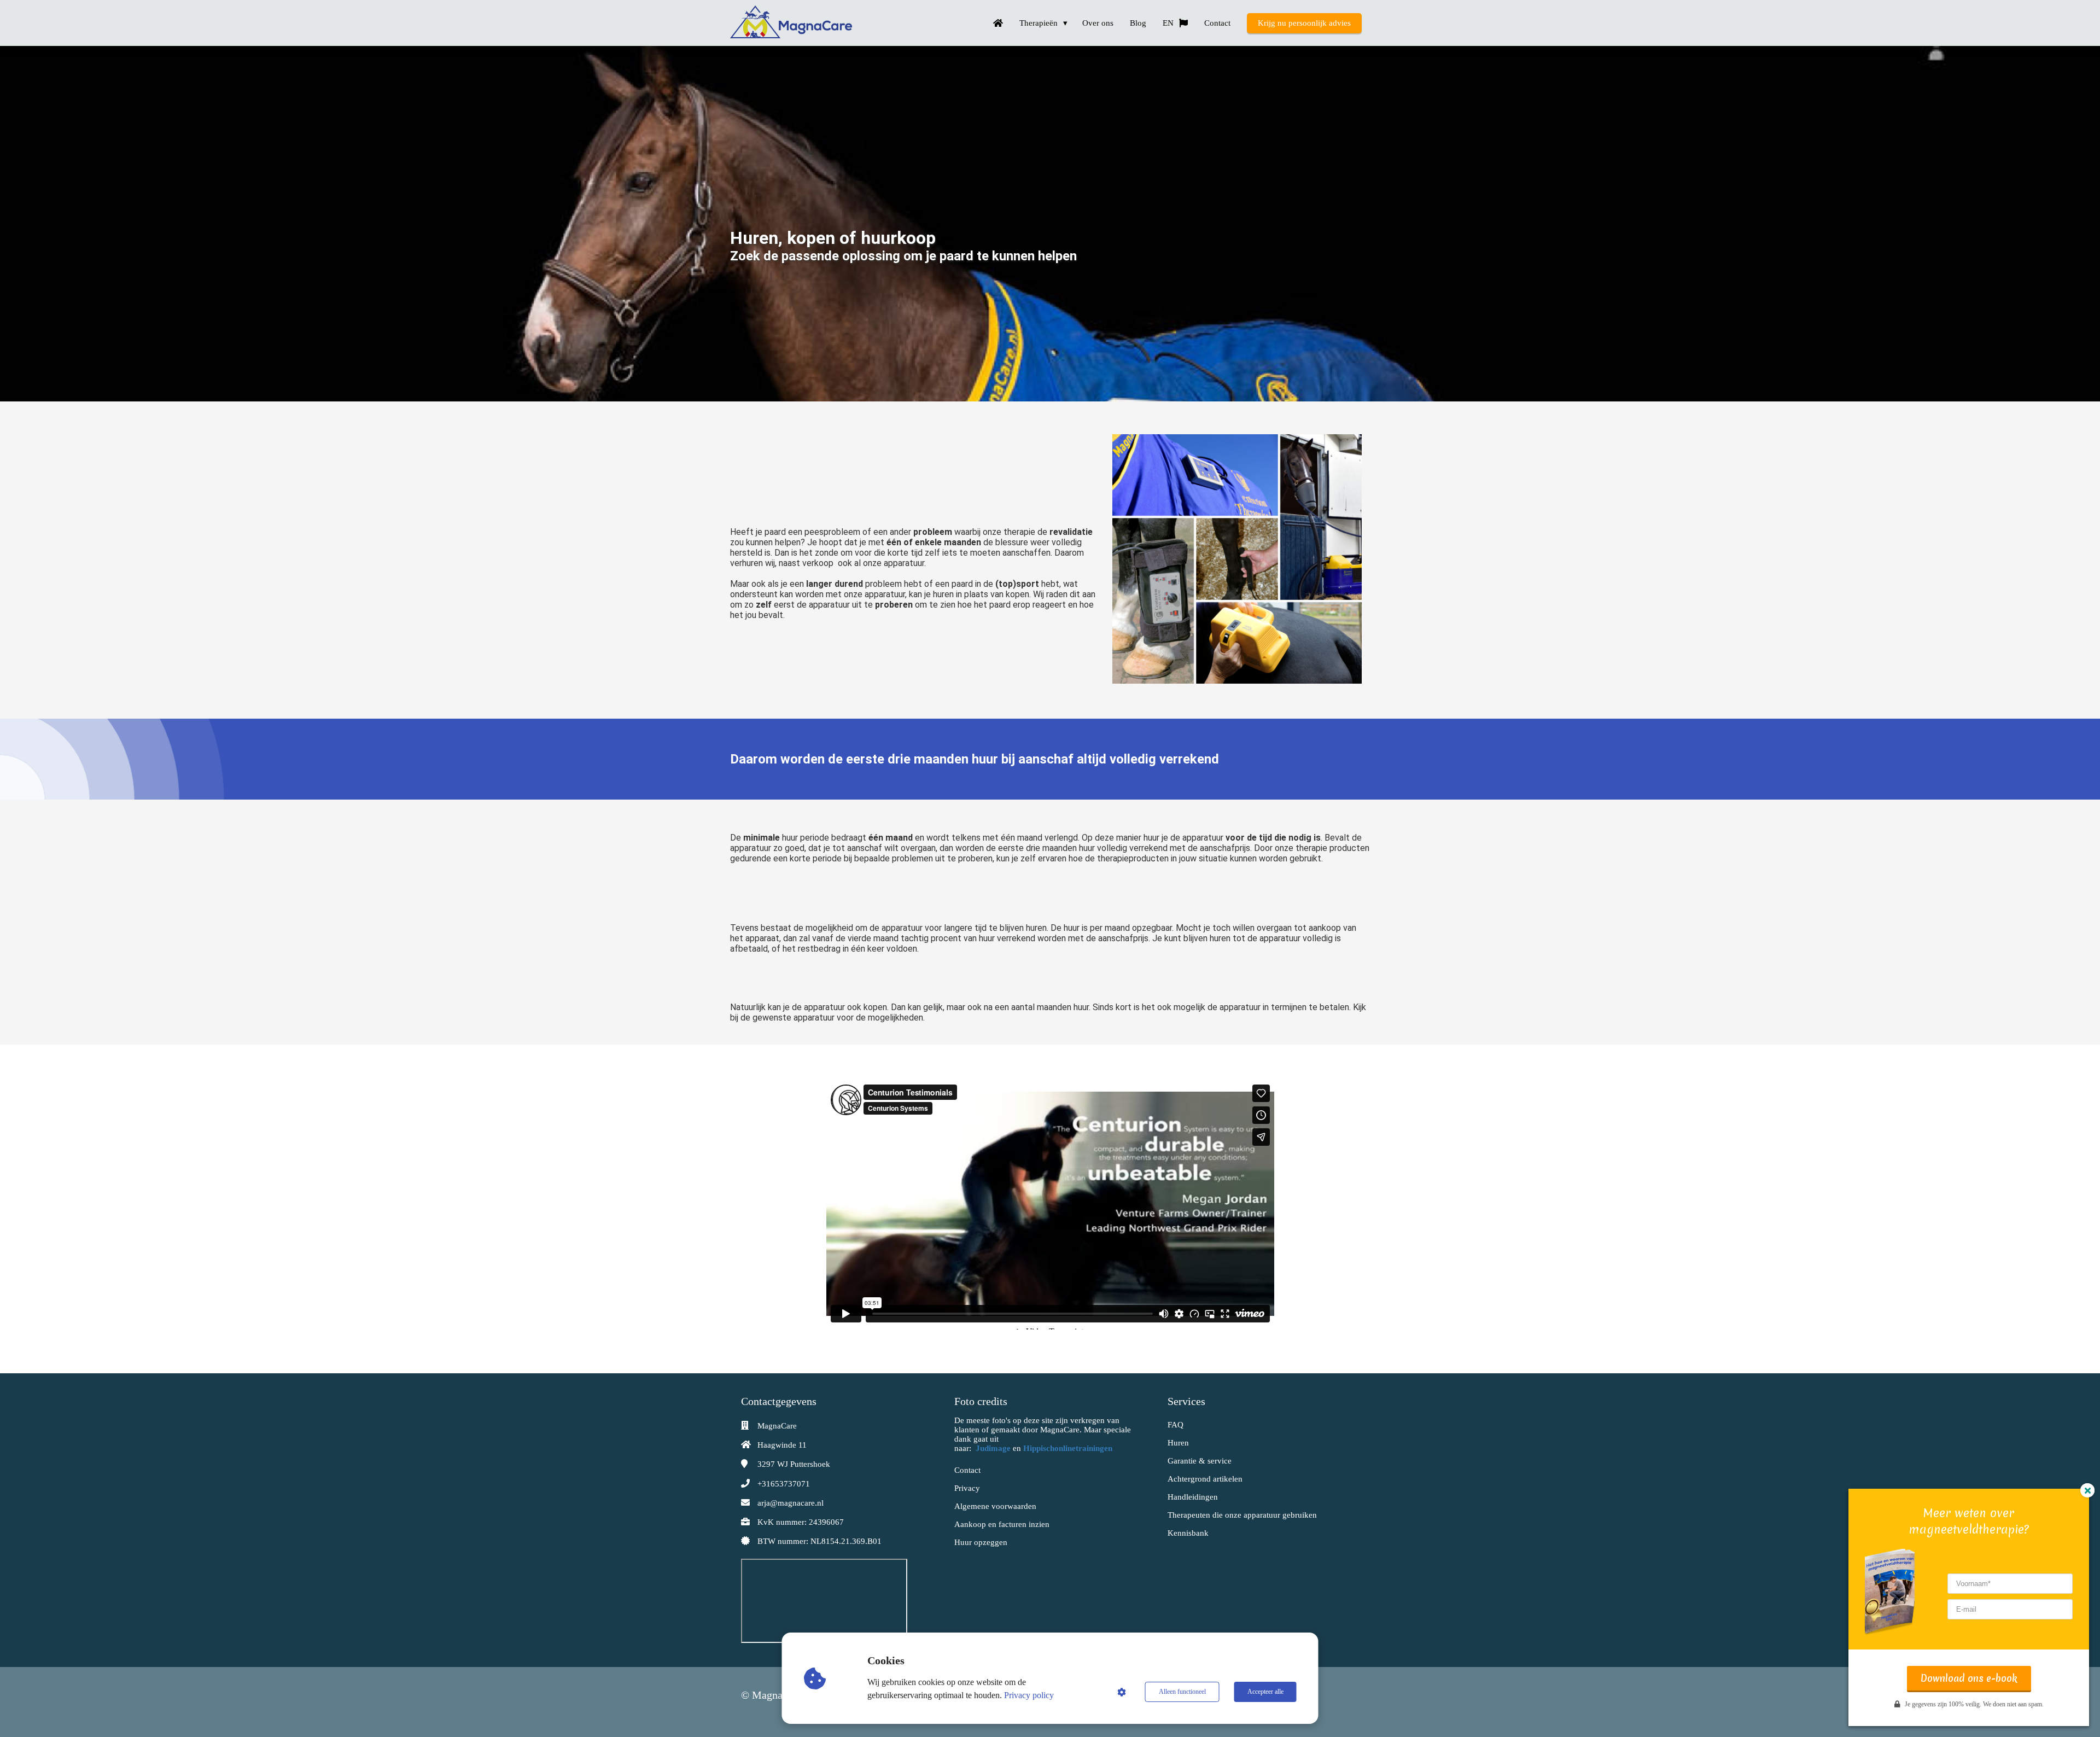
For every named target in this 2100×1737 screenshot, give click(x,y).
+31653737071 (784, 1484)
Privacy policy (1029, 1695)
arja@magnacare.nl (791, 1503)
